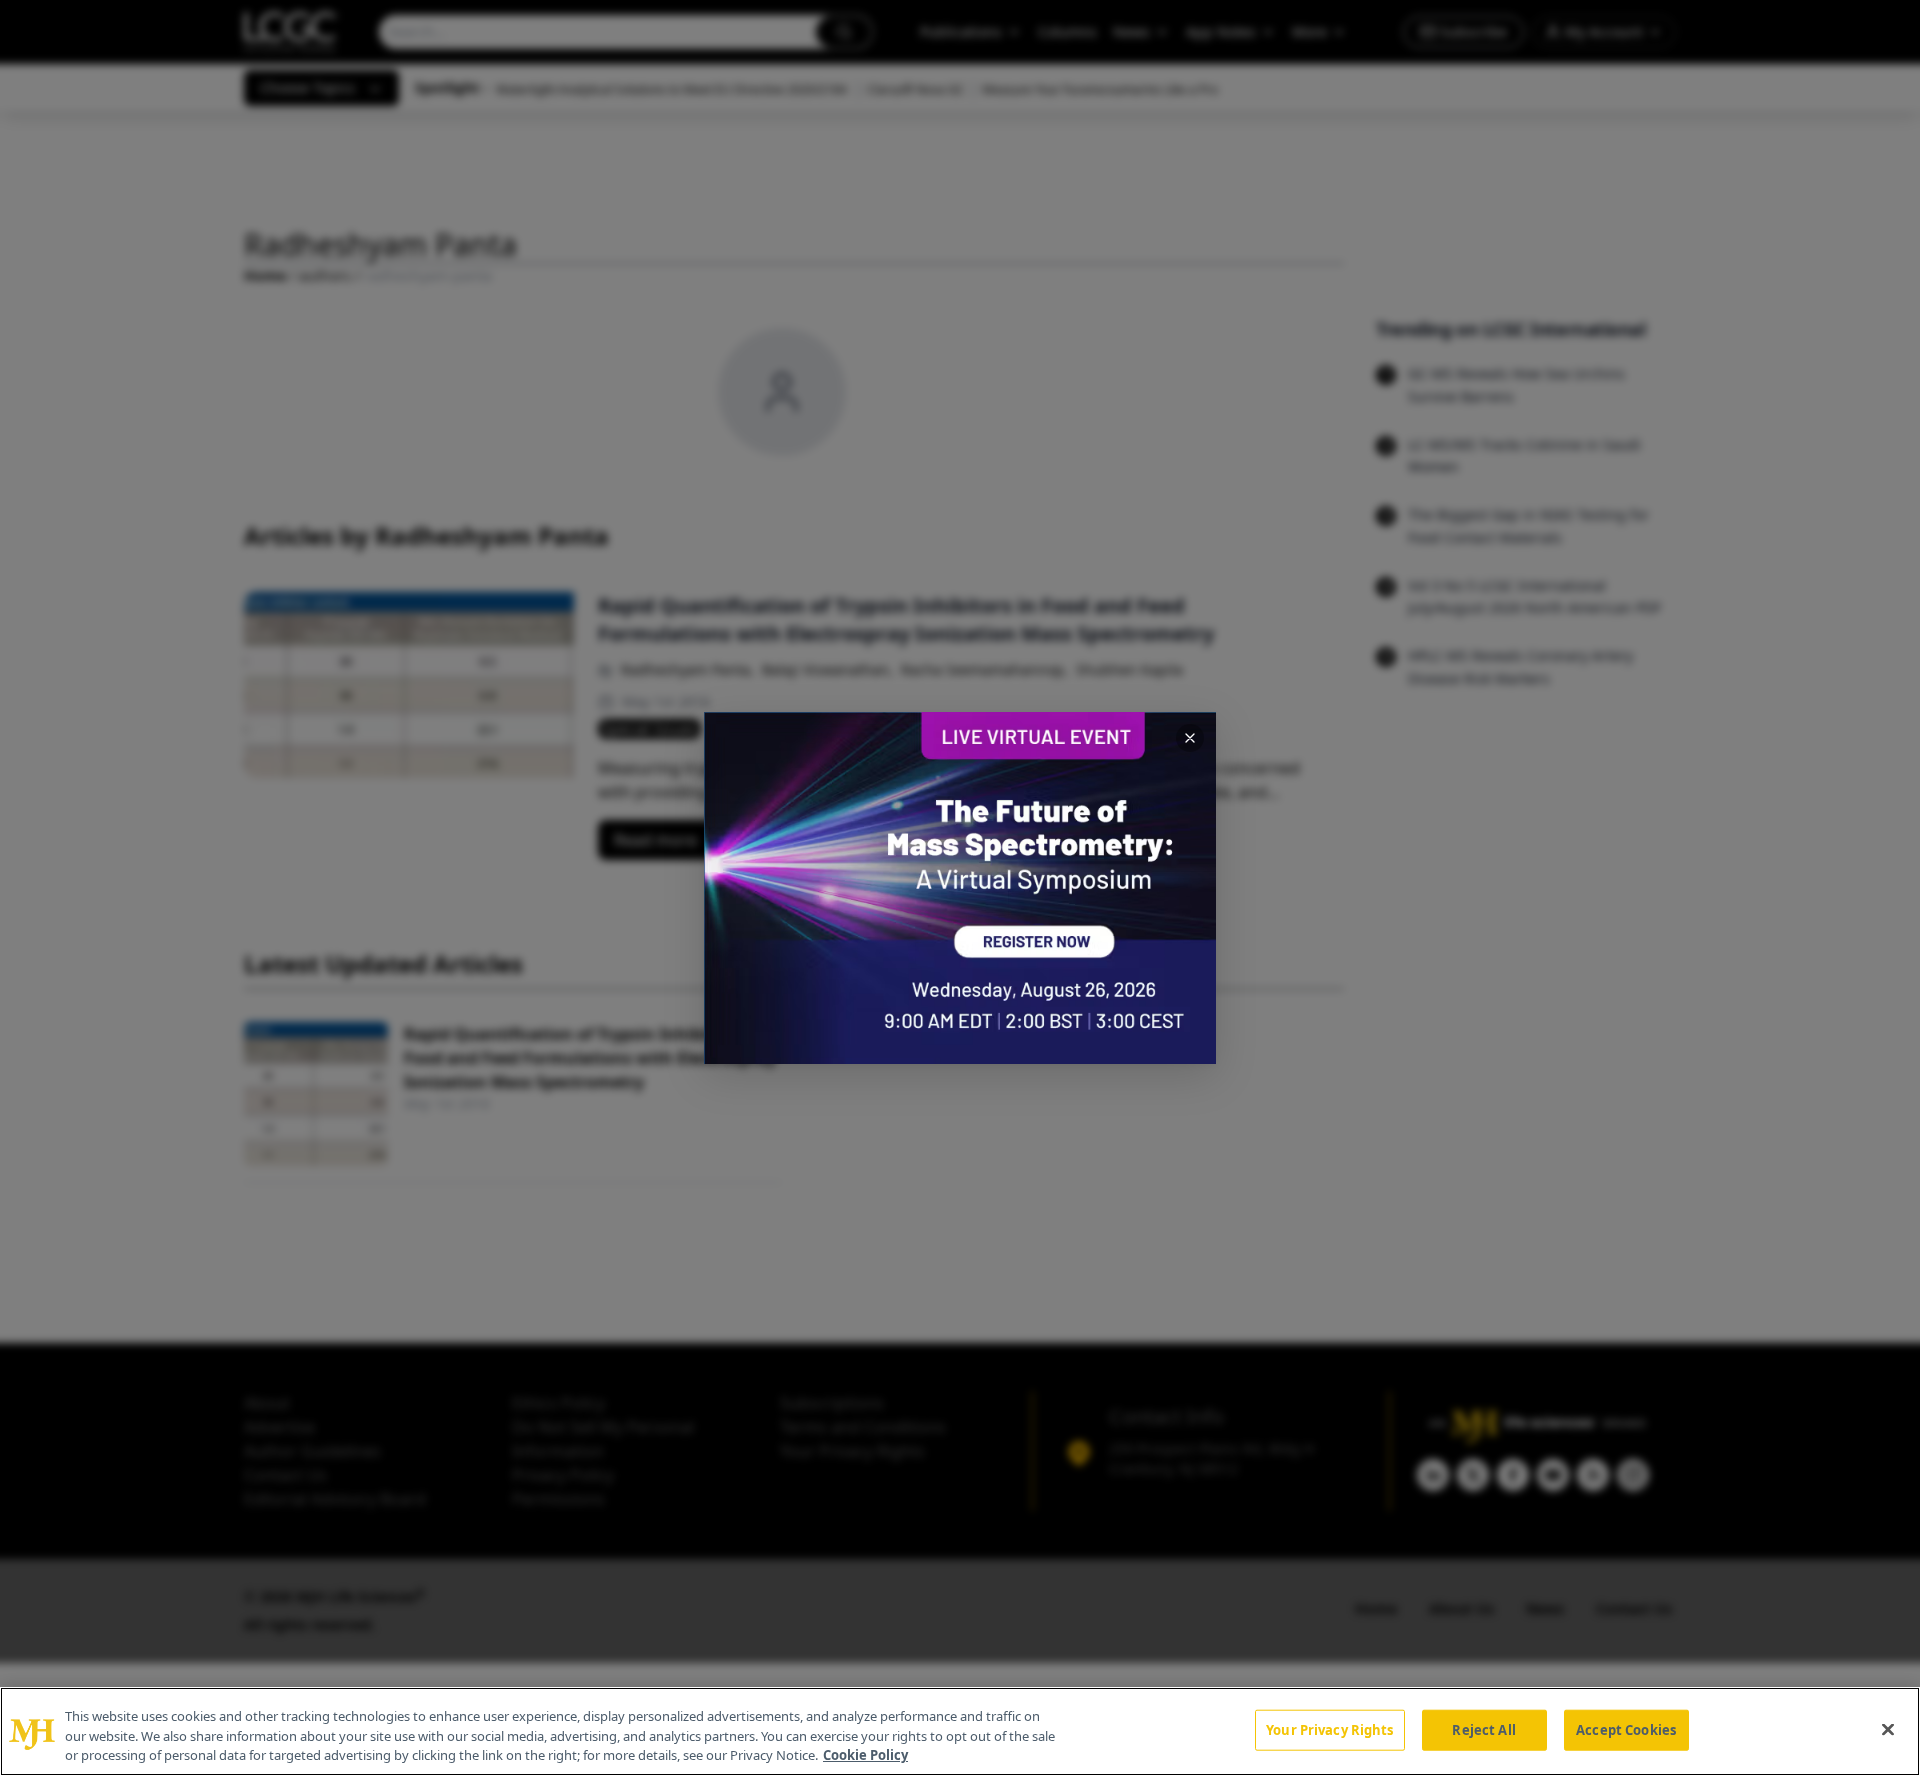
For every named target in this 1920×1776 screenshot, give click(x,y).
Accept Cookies (1626, 1729)
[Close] (1888, 1729)
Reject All (1483, 1729)
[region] (960, 1731)
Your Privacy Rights (1329, 1729)
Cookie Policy (865, 1755)
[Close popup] (1190, 738)
